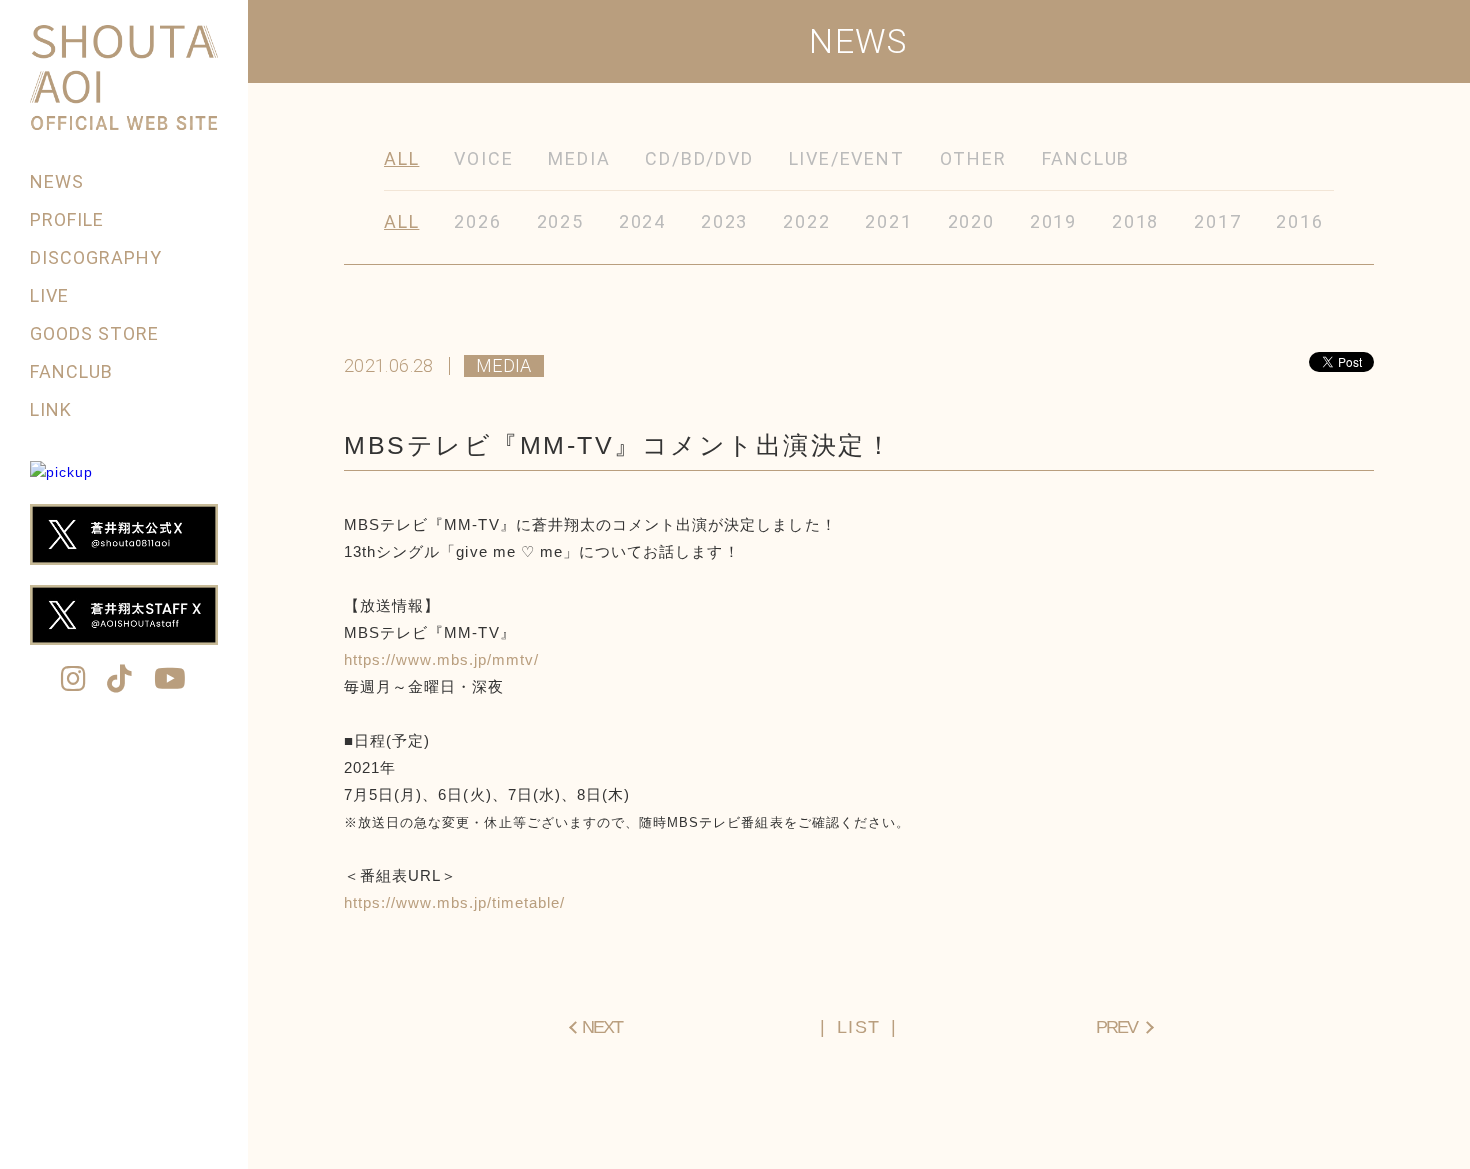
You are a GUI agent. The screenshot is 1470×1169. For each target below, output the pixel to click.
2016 (1299, 221)
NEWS (57, 181)
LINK (51, 409)
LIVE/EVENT (847, 158)
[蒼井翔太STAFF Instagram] (74, 680)
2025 (560, 221)
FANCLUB (71, 371)
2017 (1217, 221)
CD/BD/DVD (699, 158)
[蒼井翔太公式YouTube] (170, 680)
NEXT (602, 1027)
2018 (1135, 221)
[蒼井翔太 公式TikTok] (120, 680)
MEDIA (579, 158)
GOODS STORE (95, 333)
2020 (971, 221)
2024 (642, 221)
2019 (1053, 221)
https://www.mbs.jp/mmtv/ (441, 659)
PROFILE (67, 219)
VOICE (483, 158)
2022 (806, 221)
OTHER (973, 158)
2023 (724, 221)
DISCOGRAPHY (96, 257)
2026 (477, 221)
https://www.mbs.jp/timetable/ (454, 902)
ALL (401, 158)
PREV (1116, 1027)
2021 (888, 221)
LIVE (49, 295)
